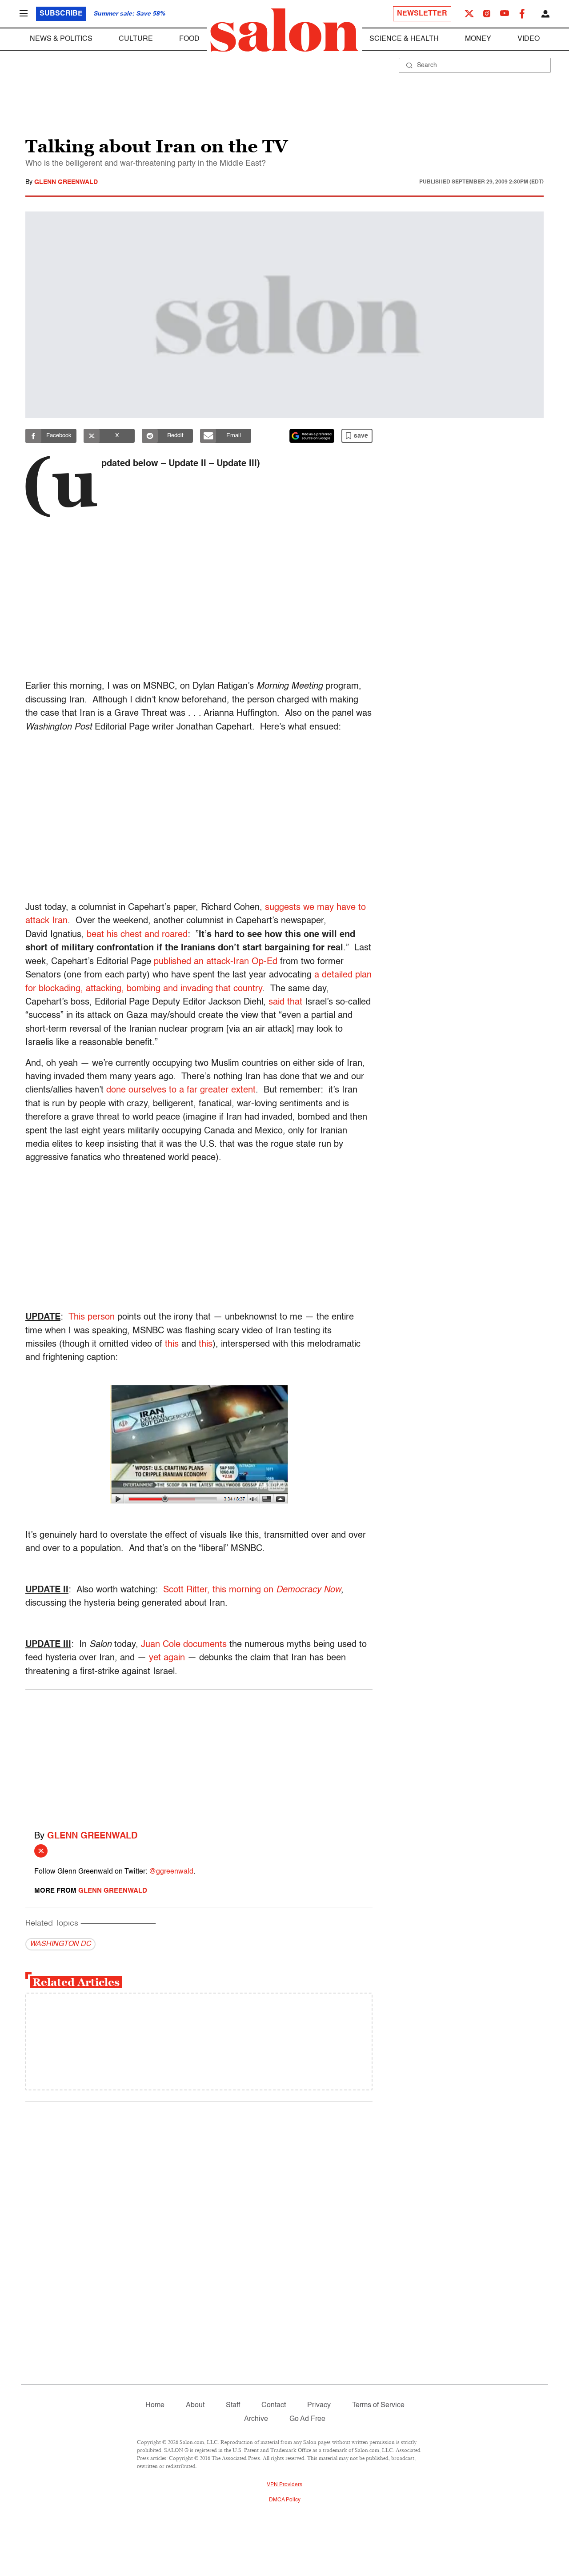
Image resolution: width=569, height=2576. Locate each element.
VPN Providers (284, 2485)
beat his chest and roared (137, 935)
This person (92, 1317)
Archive (256, 2419)
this (172, 1344)
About (195, 2405)
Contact (274, 2405)
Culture (136, 39)
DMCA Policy (285, 2500)
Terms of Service (378, 2405)
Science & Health (404, 39)
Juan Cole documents (184, 1645)
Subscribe (61, 14)
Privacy (319, 2405)
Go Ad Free (307, 2419)
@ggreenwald (171, 1872)
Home (155, 2405)
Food (189, 39)
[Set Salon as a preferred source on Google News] (312, 436)
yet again (167, 1658)
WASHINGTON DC (60, 1944)
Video (529, 39)
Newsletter (422, 14)
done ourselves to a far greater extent (181, 1090)
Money (478, 39)
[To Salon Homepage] (284, 30)
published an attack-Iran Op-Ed (216, 962)
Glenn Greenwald (66, 182)
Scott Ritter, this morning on (252, 1590)
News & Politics (61, 39)
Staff (233, 2405)
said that (285, 1002)
